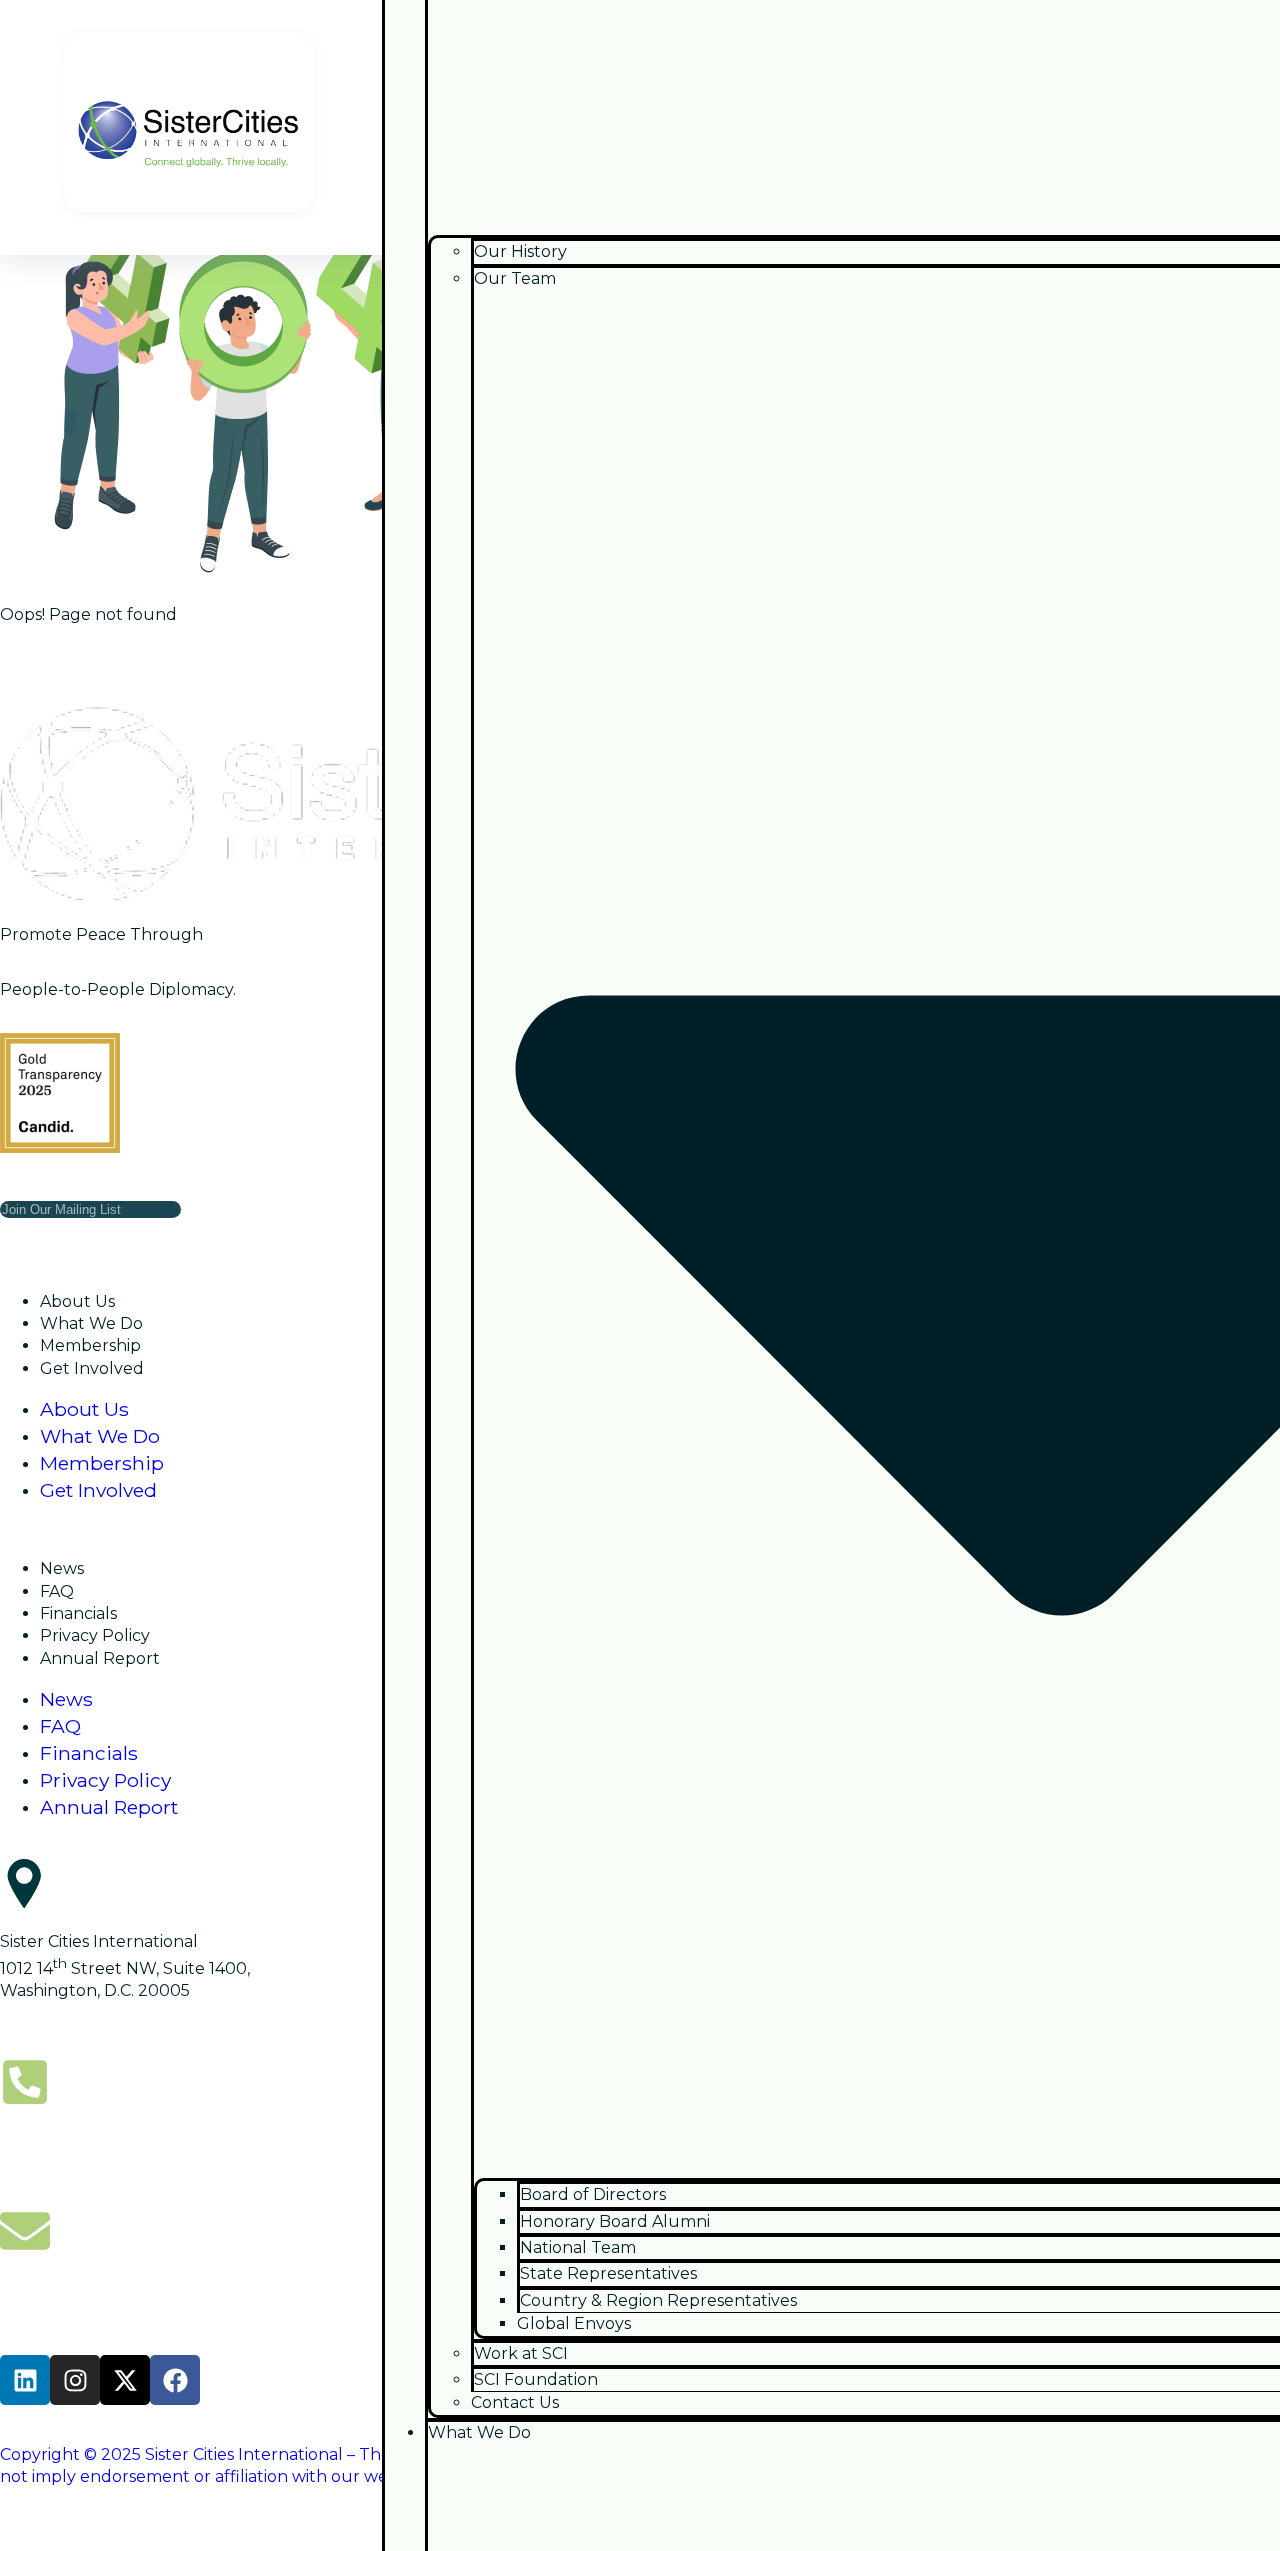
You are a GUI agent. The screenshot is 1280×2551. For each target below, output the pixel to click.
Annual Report (100, 1658)
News (62, 1568)
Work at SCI (521, 2353)
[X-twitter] (125, 2380)
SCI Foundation (536, 2379)
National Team (578, 2247)
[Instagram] (75, 2380)
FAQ (57, 1591)
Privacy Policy (95, 1635)
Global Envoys (574, 2323)
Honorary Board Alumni (615, 2221)
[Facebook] (175, 2380)
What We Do (91, 1323)
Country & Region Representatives (658, 2300)
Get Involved (92, 1368)
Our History (520, 251)
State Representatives (608, 2273)
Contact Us (515, 2402)
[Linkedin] (25, 2380)
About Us (77, 1301)
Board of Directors (593, 2194)
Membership (90, 1345)
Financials (78, 1613)
